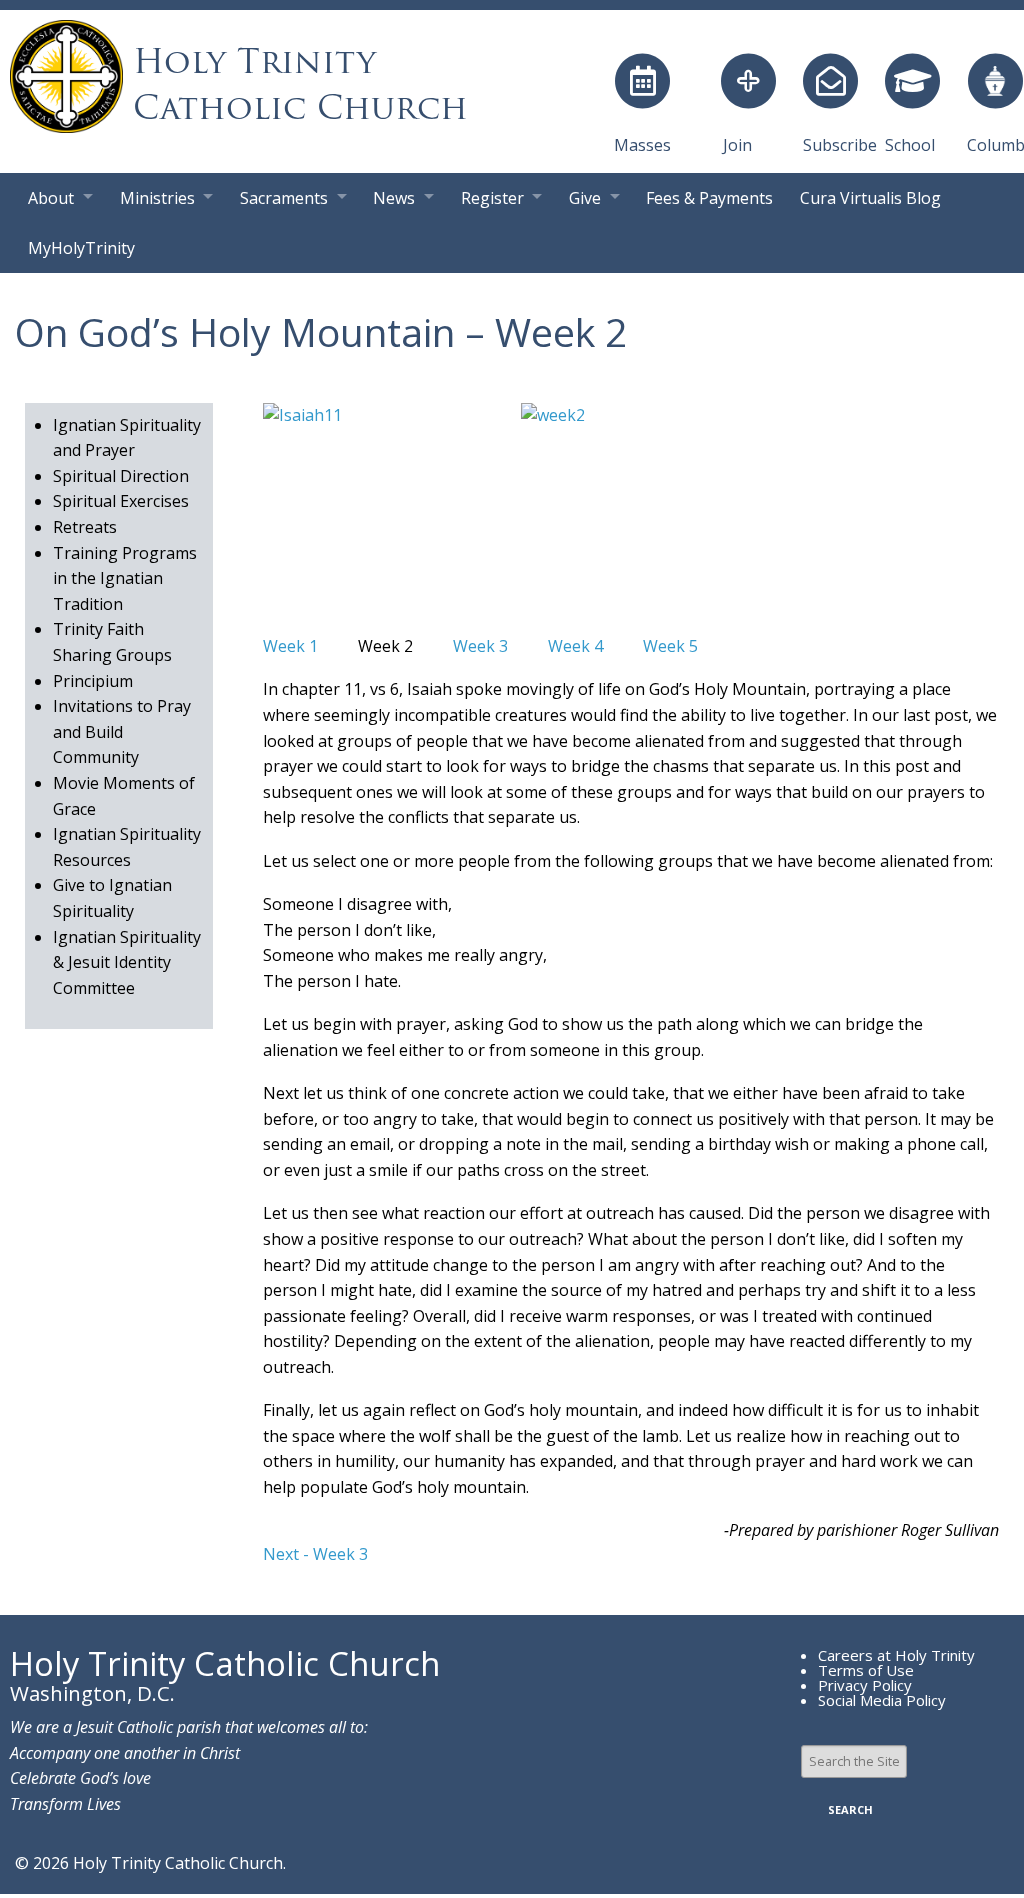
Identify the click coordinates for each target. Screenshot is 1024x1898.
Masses (642, 145)
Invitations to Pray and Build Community (122, 731)
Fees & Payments (709, 198)
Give (585, 198)
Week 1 (290, 646)
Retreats (85, 527)
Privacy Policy (865, 1685)
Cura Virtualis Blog (870, 198)
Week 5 (670, 646)
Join (737, 145)
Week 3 (480, 646)
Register (492, 198)
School (910, 145)
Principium (93, 681)
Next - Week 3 (315, 1554)
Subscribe (840, 145)
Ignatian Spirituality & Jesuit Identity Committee (127, 962)
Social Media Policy (882, 1700)
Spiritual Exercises (121, 501)
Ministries (157, 198)
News (394, 198)
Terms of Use (866, 1670)
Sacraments (284, 198)
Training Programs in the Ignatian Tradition (125, 578)
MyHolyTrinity (81, 248)
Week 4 (575, 646)
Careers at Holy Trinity (896, 1655)
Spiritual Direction (121, 476)
